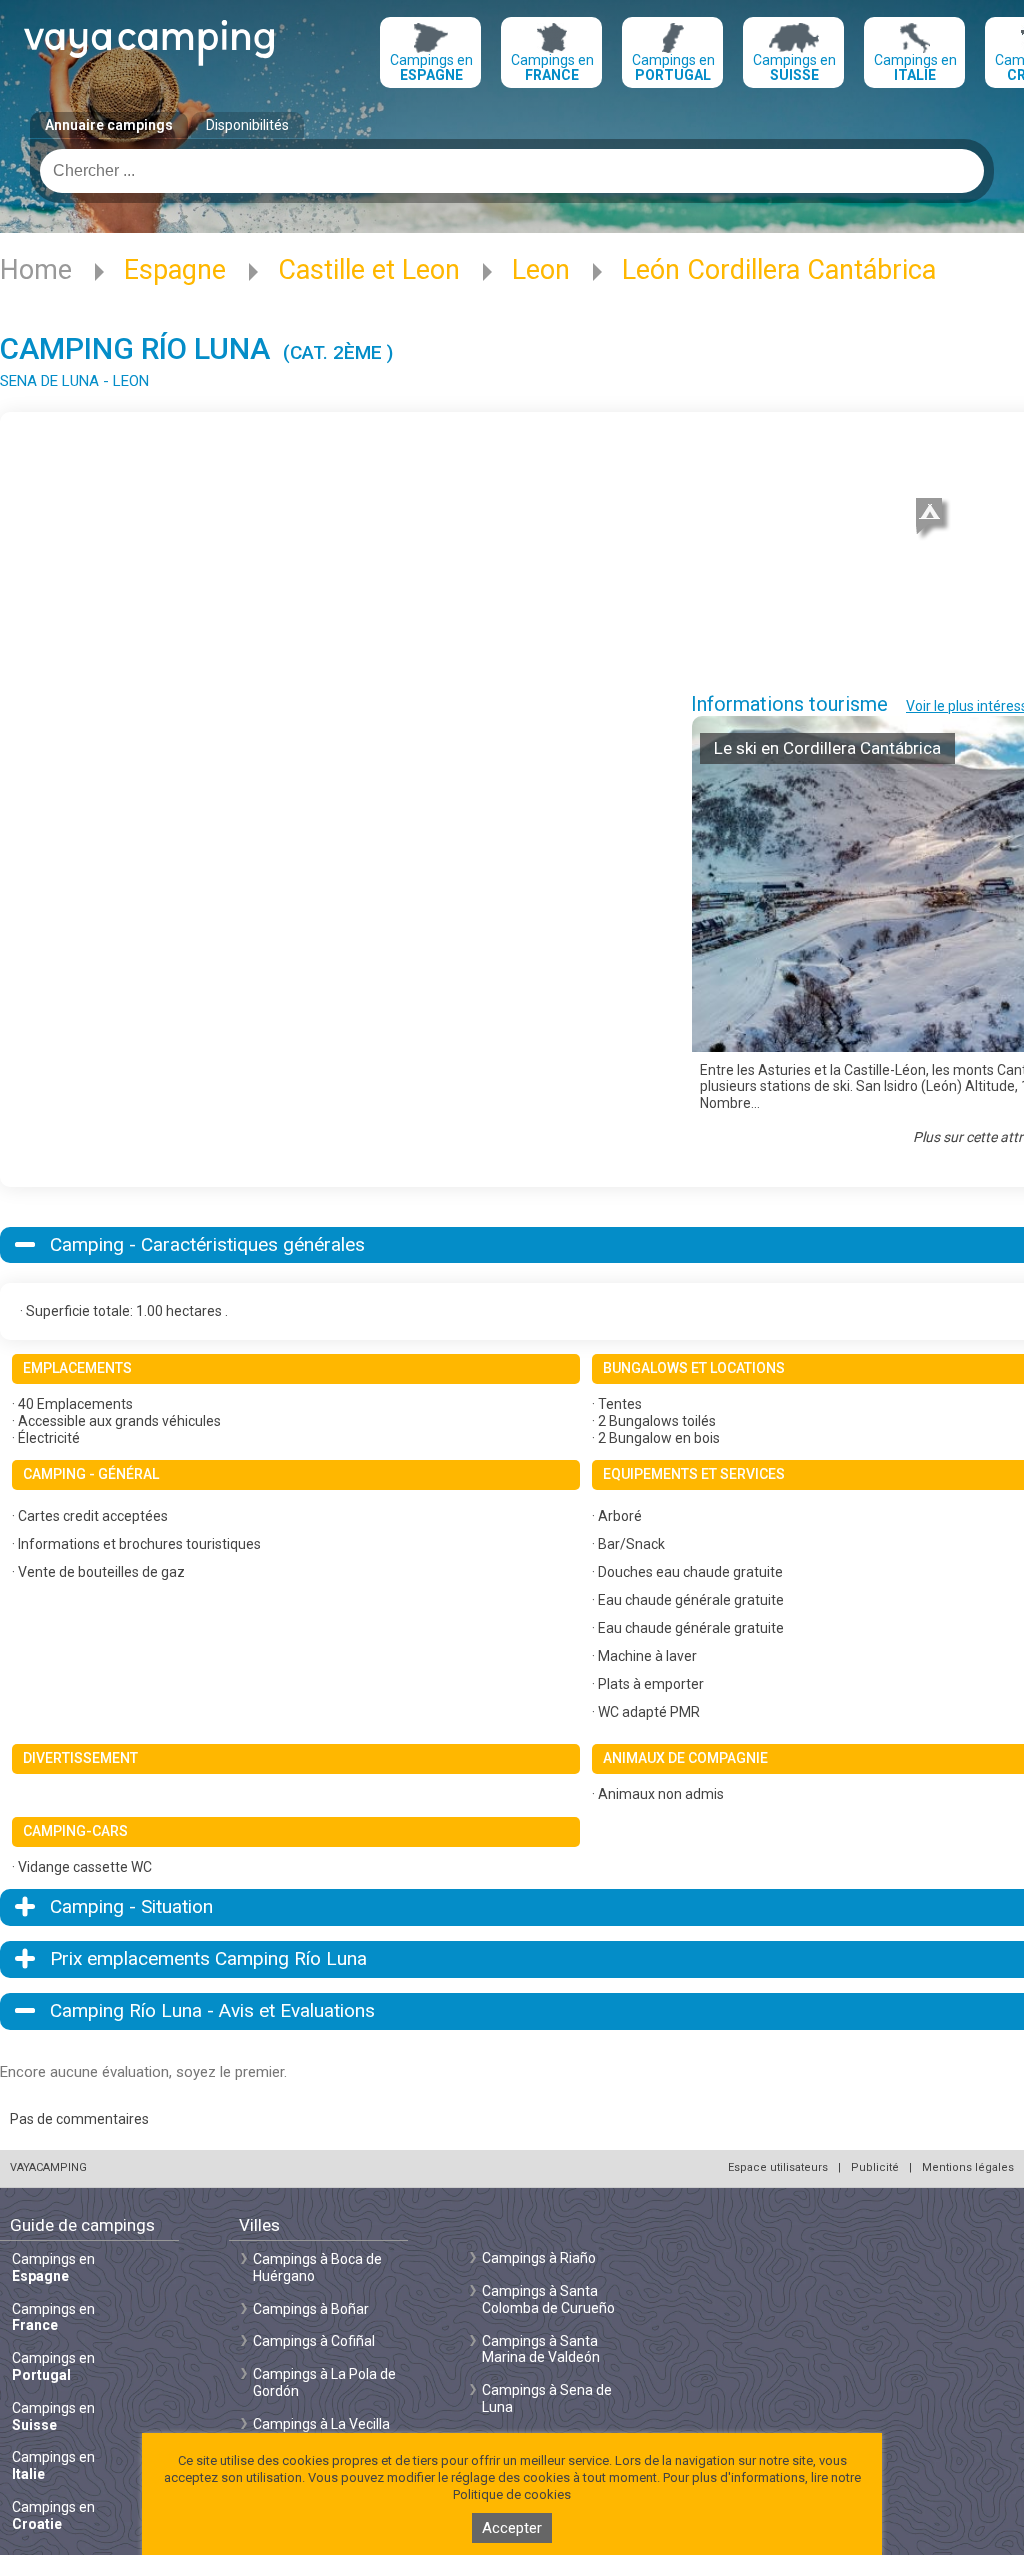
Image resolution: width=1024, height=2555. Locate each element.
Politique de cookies (512, 2494)
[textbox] (512, 171)
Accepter (512, 2528)
